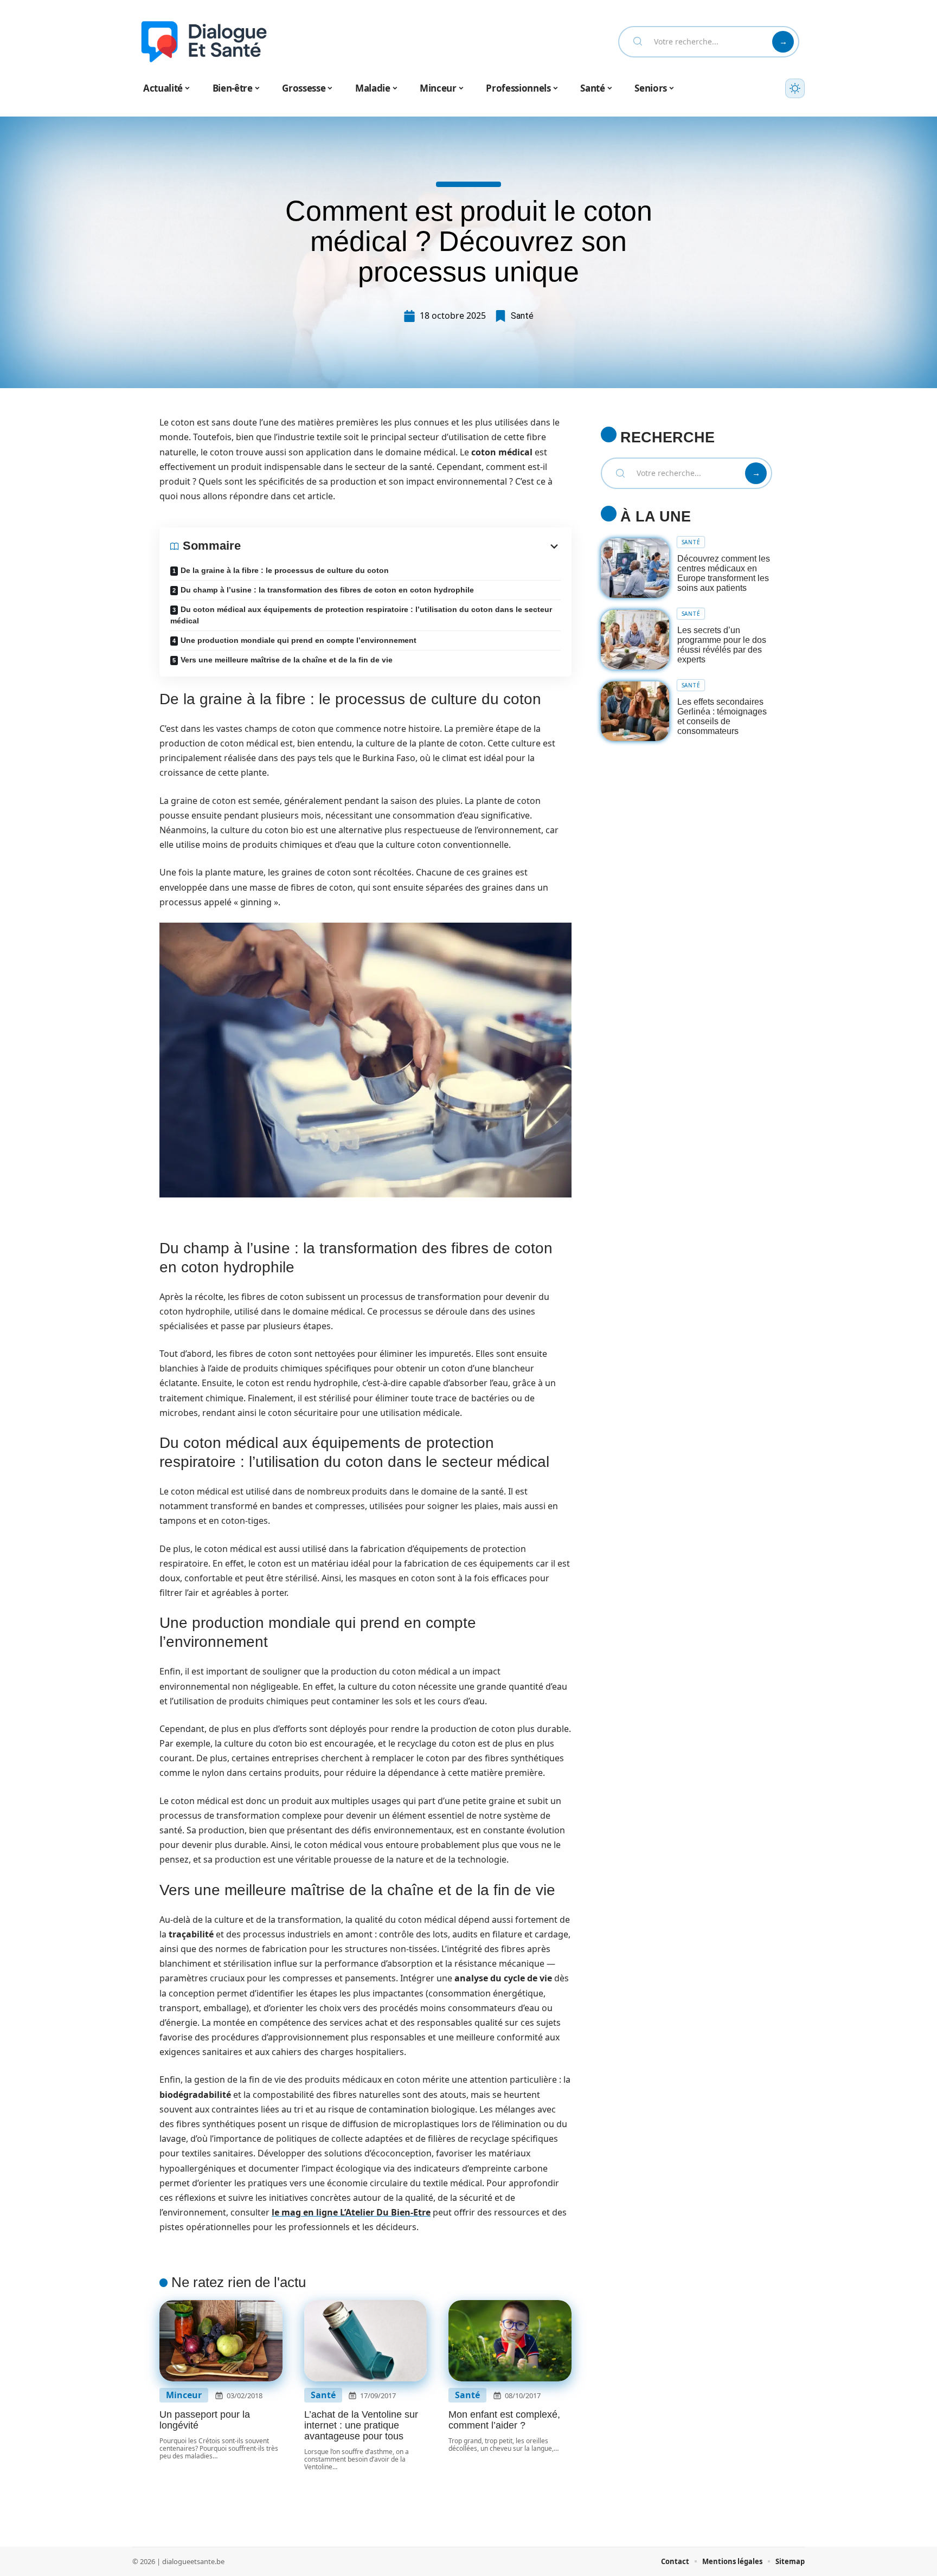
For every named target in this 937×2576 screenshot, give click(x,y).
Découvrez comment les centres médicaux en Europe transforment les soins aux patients (724, 573)
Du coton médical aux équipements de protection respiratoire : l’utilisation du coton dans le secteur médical (361, 615)
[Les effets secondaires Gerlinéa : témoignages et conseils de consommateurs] (635, 711)
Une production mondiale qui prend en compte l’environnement (299, 640)
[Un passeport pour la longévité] (221, 2341)
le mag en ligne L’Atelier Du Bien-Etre (351, 2212)
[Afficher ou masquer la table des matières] (401, 546)
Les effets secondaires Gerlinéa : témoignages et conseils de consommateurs (722, 716)
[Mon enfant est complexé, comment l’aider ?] (510, 2341)
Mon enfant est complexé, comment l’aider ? (504, 2420)
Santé (522, 316)
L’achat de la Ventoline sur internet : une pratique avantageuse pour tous (361, 2425)
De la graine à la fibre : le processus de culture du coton (285, 570)
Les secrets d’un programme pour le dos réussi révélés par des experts (722, 645)
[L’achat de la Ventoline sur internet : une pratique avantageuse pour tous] (366, 2341)
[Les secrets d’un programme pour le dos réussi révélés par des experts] (635, 640)
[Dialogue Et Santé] (204, 42)
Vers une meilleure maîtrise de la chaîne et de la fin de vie (287, 660)
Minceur (184, 2395)
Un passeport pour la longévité (205, 2420)
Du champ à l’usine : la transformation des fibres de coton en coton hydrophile (327, 590)
